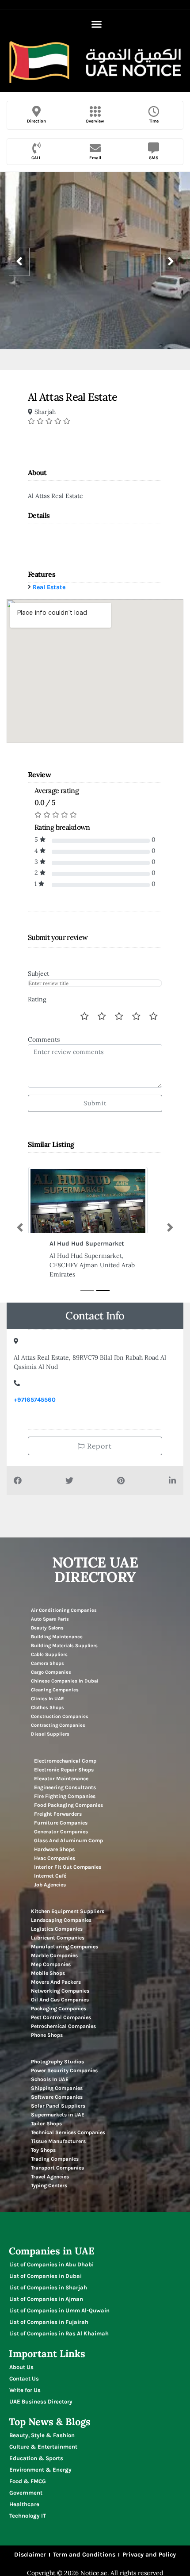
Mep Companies (51, 1964)
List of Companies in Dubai (46, 2276)
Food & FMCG (28, 2481)
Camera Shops (47, 1663)
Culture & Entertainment (43, 2447)
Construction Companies (60, 1716)
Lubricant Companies (58, 1938)
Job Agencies (50, 1885)
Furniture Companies (61, 1823)
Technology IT (28, 2516)
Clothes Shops (47, 1708)
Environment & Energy (40, 2470)
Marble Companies (54, 1955)
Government (26, 2493)
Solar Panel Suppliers (58, 2106)
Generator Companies (61, 1832)
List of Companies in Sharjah (48, 2287)
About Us (21, 2367)
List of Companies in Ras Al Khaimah (59, 2333)
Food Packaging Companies (68, 1805)
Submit (95, 1103)
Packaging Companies (59, 2009)
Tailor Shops (46, 2124)
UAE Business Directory (41, 2402)
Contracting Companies (58, 1725)
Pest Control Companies (61, 2017)
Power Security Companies (64, 2070)
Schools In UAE (50, 2079)
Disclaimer (30, 2555)
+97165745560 (35, 1400)
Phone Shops (47, 2035)
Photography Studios (57, 2062)
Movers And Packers (56, 1982)
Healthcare (24, 2504)
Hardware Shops (54, 1849)
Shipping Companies (57, 2088)
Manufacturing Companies (65, 1947)
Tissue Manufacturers (58, 2141)
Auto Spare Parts (50, 1619)
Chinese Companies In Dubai (65, 1681)
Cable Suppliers (49, 1654)
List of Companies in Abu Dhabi (51, 2264)
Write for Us (25, 2390)
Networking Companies (60, 1991)
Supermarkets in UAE (58, 2115)
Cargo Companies (51, 1672)
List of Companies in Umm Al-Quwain (59, 2310)
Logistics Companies (57, 1929)
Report (99, 1446)
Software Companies (57, 2097)
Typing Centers (49, 2185)
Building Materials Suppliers (64, 1646)
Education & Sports (36, 2458)
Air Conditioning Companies (64, 1610)
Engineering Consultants (65, 1787)
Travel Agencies (50, 2177)
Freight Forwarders (58, 1814)
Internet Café (50, 1876)
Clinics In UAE (47, 1699)
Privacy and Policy (149, 2555)
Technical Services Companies (68, 2132)
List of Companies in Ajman (46, 2299)
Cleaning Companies (55, 1690)
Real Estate (49, 587)
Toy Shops (43, 2150)
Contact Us (24, 2379)
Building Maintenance (57, 1637)
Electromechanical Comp (65, 1761)
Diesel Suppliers (50, 1734)
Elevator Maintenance (61, 1779)
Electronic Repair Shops (64, 1770)
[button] (96, 24)
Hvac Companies (55, 1858)
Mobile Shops (48, 1973)
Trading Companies (55, 2159)
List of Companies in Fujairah (49, 2322)
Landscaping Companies (61, 1920)
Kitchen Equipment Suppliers (68, 1911)
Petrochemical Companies (63, 2026)
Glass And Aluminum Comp (68, 1840)
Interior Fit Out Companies (68, 1867)
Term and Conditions (84, 2555)
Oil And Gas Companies (60, 2000)
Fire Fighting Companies (65, 1796)
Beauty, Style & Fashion (42, 2435)
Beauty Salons (47, 1628)
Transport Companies (57, 2168)
